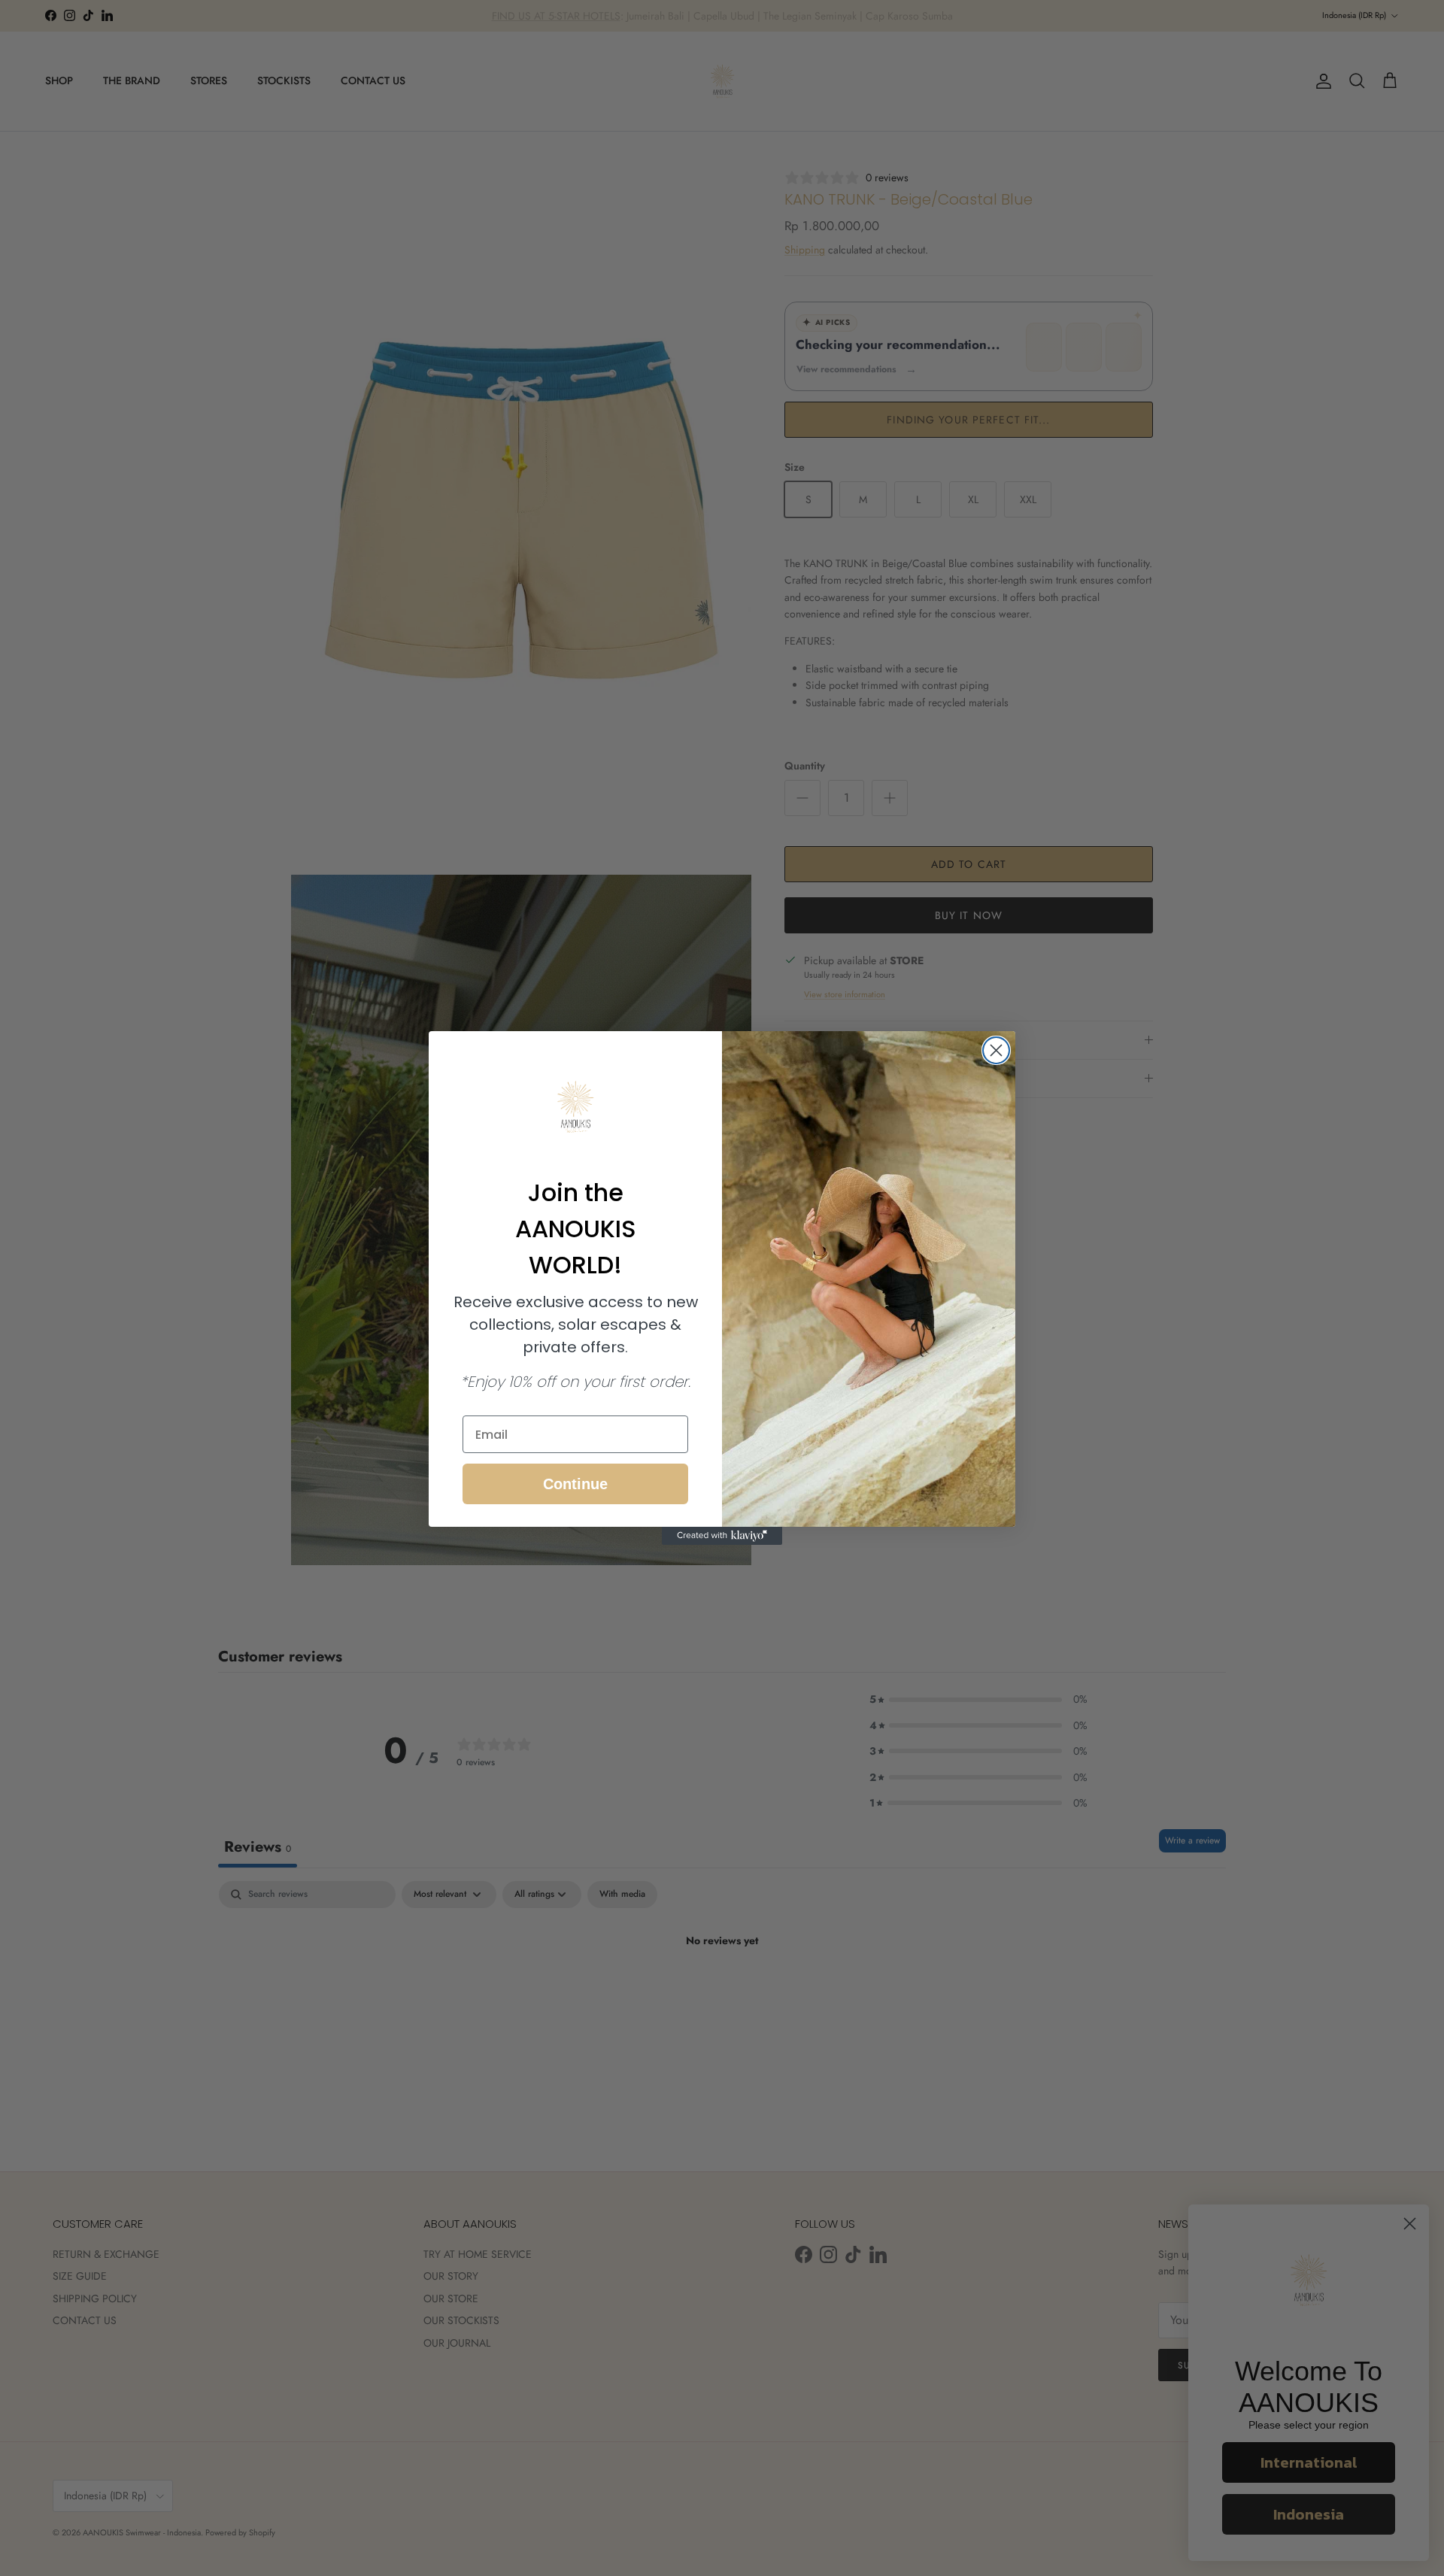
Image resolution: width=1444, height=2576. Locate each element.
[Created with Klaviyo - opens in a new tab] (722, 1536)
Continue (575, 1484)
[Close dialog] (996, 1050)
